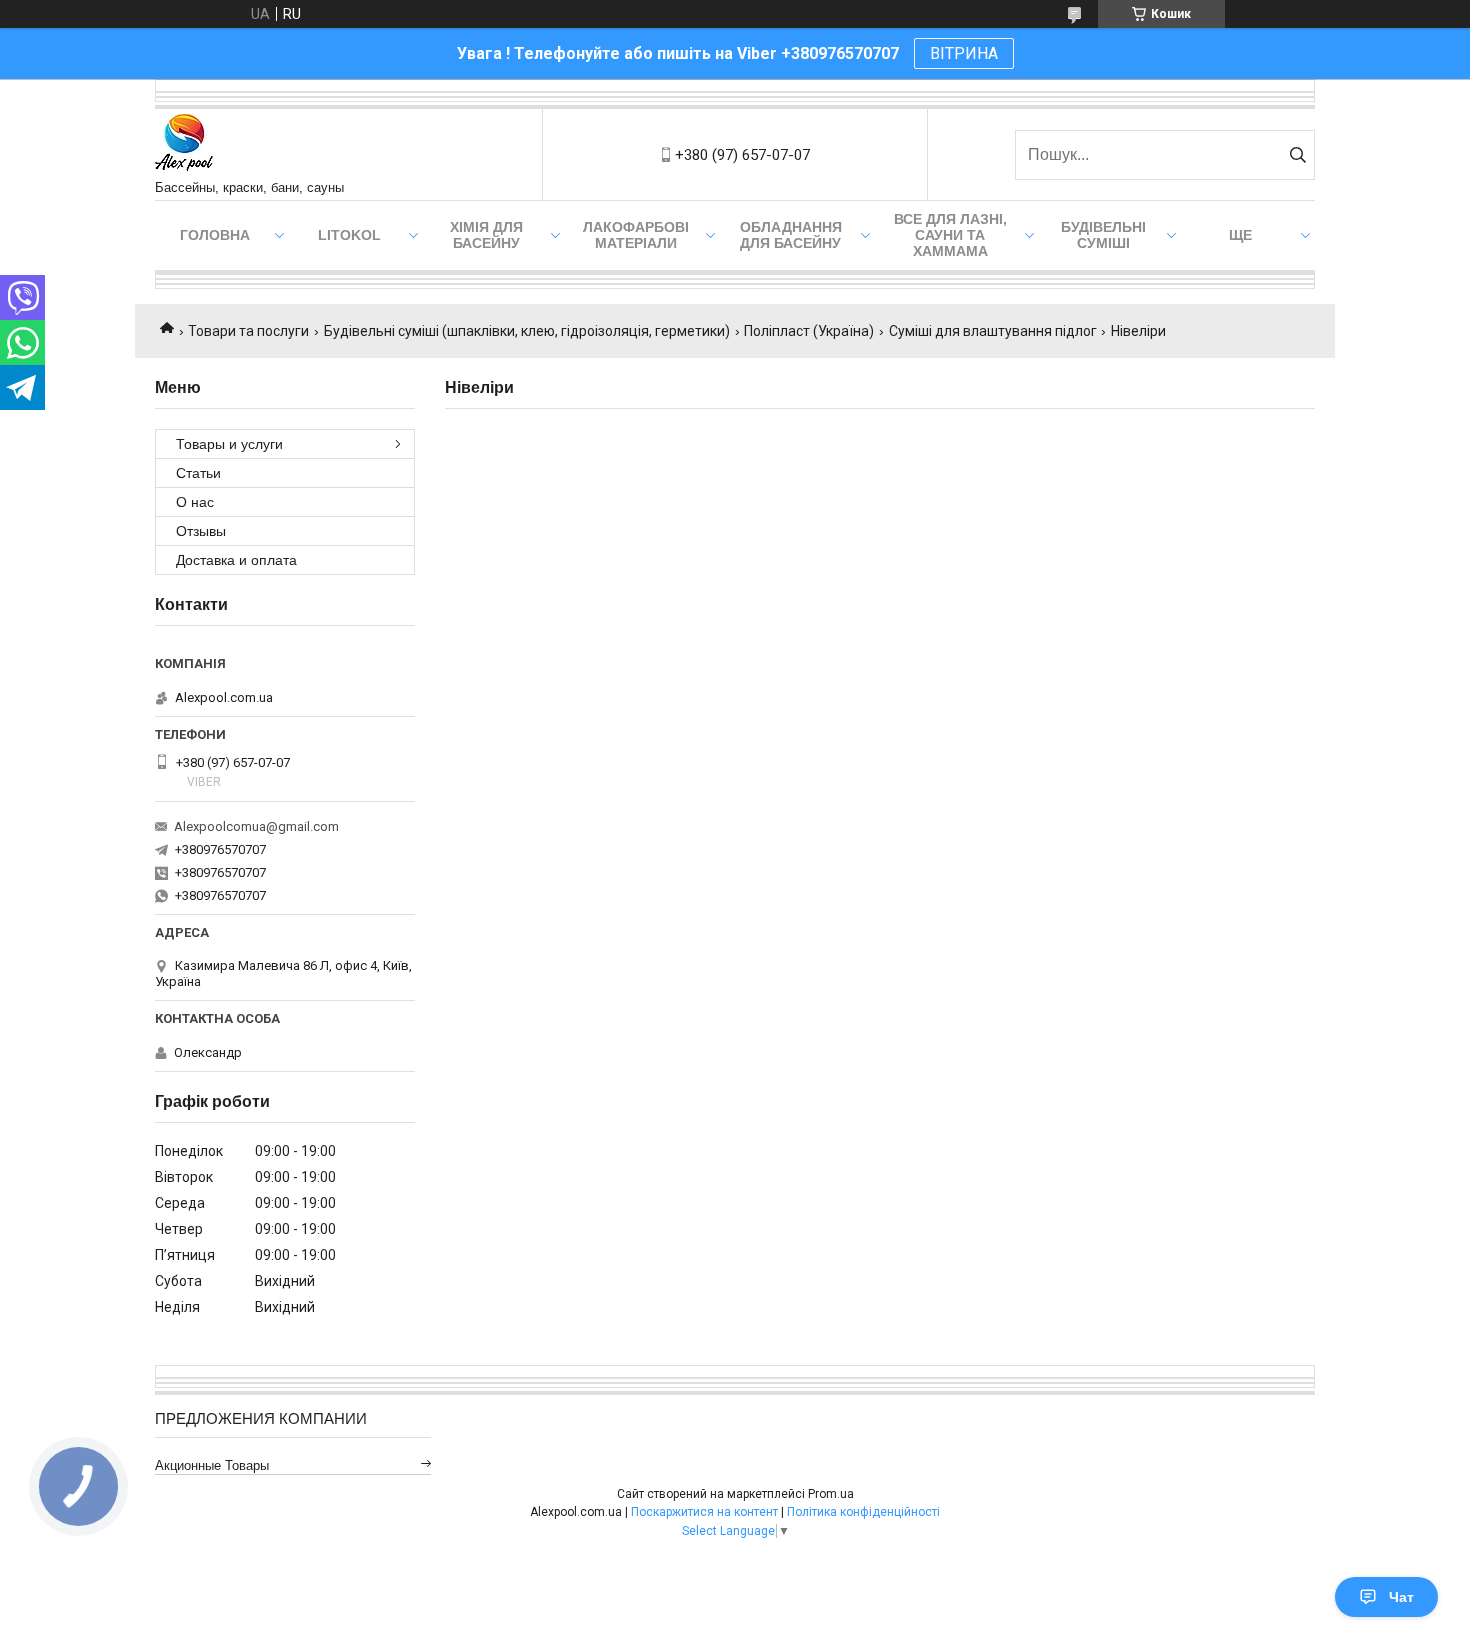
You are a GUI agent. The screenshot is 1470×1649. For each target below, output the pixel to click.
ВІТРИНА (964, 53)
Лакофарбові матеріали (636, 235)
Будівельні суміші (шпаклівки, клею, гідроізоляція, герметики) (527, 331)
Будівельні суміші (1103, 235)
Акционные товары (212, 1465)
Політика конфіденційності (863, 1512)
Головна (215, 235)
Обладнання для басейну (791, 235)
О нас (195, 502)
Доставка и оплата (236, 560)
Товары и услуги (229, 444)
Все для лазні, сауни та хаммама (950, 235)
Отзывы (201, 531)
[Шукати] (1297, 155)
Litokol (349, 235)
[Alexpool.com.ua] (184, 144)
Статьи (198, 473)
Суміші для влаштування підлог (993, 331)
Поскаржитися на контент (704, 1512)
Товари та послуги (248, 331)
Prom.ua (831, 1494)
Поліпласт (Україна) (809, 331)
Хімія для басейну (486, 235)
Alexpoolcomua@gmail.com (256, 826)
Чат (1401, 1597)
